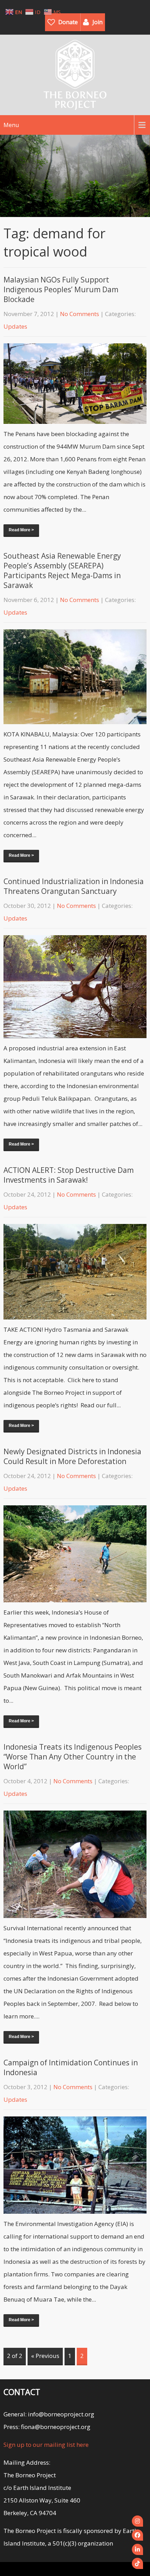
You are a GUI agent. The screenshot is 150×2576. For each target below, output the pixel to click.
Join (97, 22)
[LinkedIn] (137, 2549)
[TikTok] (137, 2563)
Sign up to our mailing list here (46, 2445)
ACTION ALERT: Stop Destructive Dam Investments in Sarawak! (69, 1175)
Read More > (21, 530)
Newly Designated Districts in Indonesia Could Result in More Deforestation (72, 1456)
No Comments (80, 314)
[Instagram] (137, 2521)
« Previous (45, 2356)
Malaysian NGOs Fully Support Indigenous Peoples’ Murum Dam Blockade (61, 289)
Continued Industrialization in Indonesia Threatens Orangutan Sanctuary (74, 886)
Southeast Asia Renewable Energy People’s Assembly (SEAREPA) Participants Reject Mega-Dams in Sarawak (62, 570)
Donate (68, 22)
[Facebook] (137, 2535)
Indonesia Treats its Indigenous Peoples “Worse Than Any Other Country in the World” (73, 1757)
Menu (11, 125)
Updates (15, 326)
